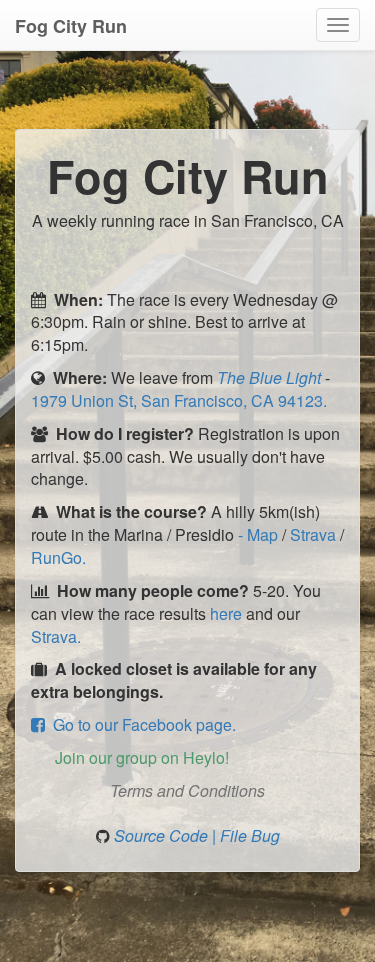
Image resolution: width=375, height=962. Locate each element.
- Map (260, 534)
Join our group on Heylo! (138, 757)
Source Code (163, 835)
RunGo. (58, 557)
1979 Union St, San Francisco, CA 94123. (179, 400)
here (226, 613)
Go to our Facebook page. (140, 724)
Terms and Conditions (187, 790)
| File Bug (246, 835)
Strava (315, 534)
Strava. (56, 636)
